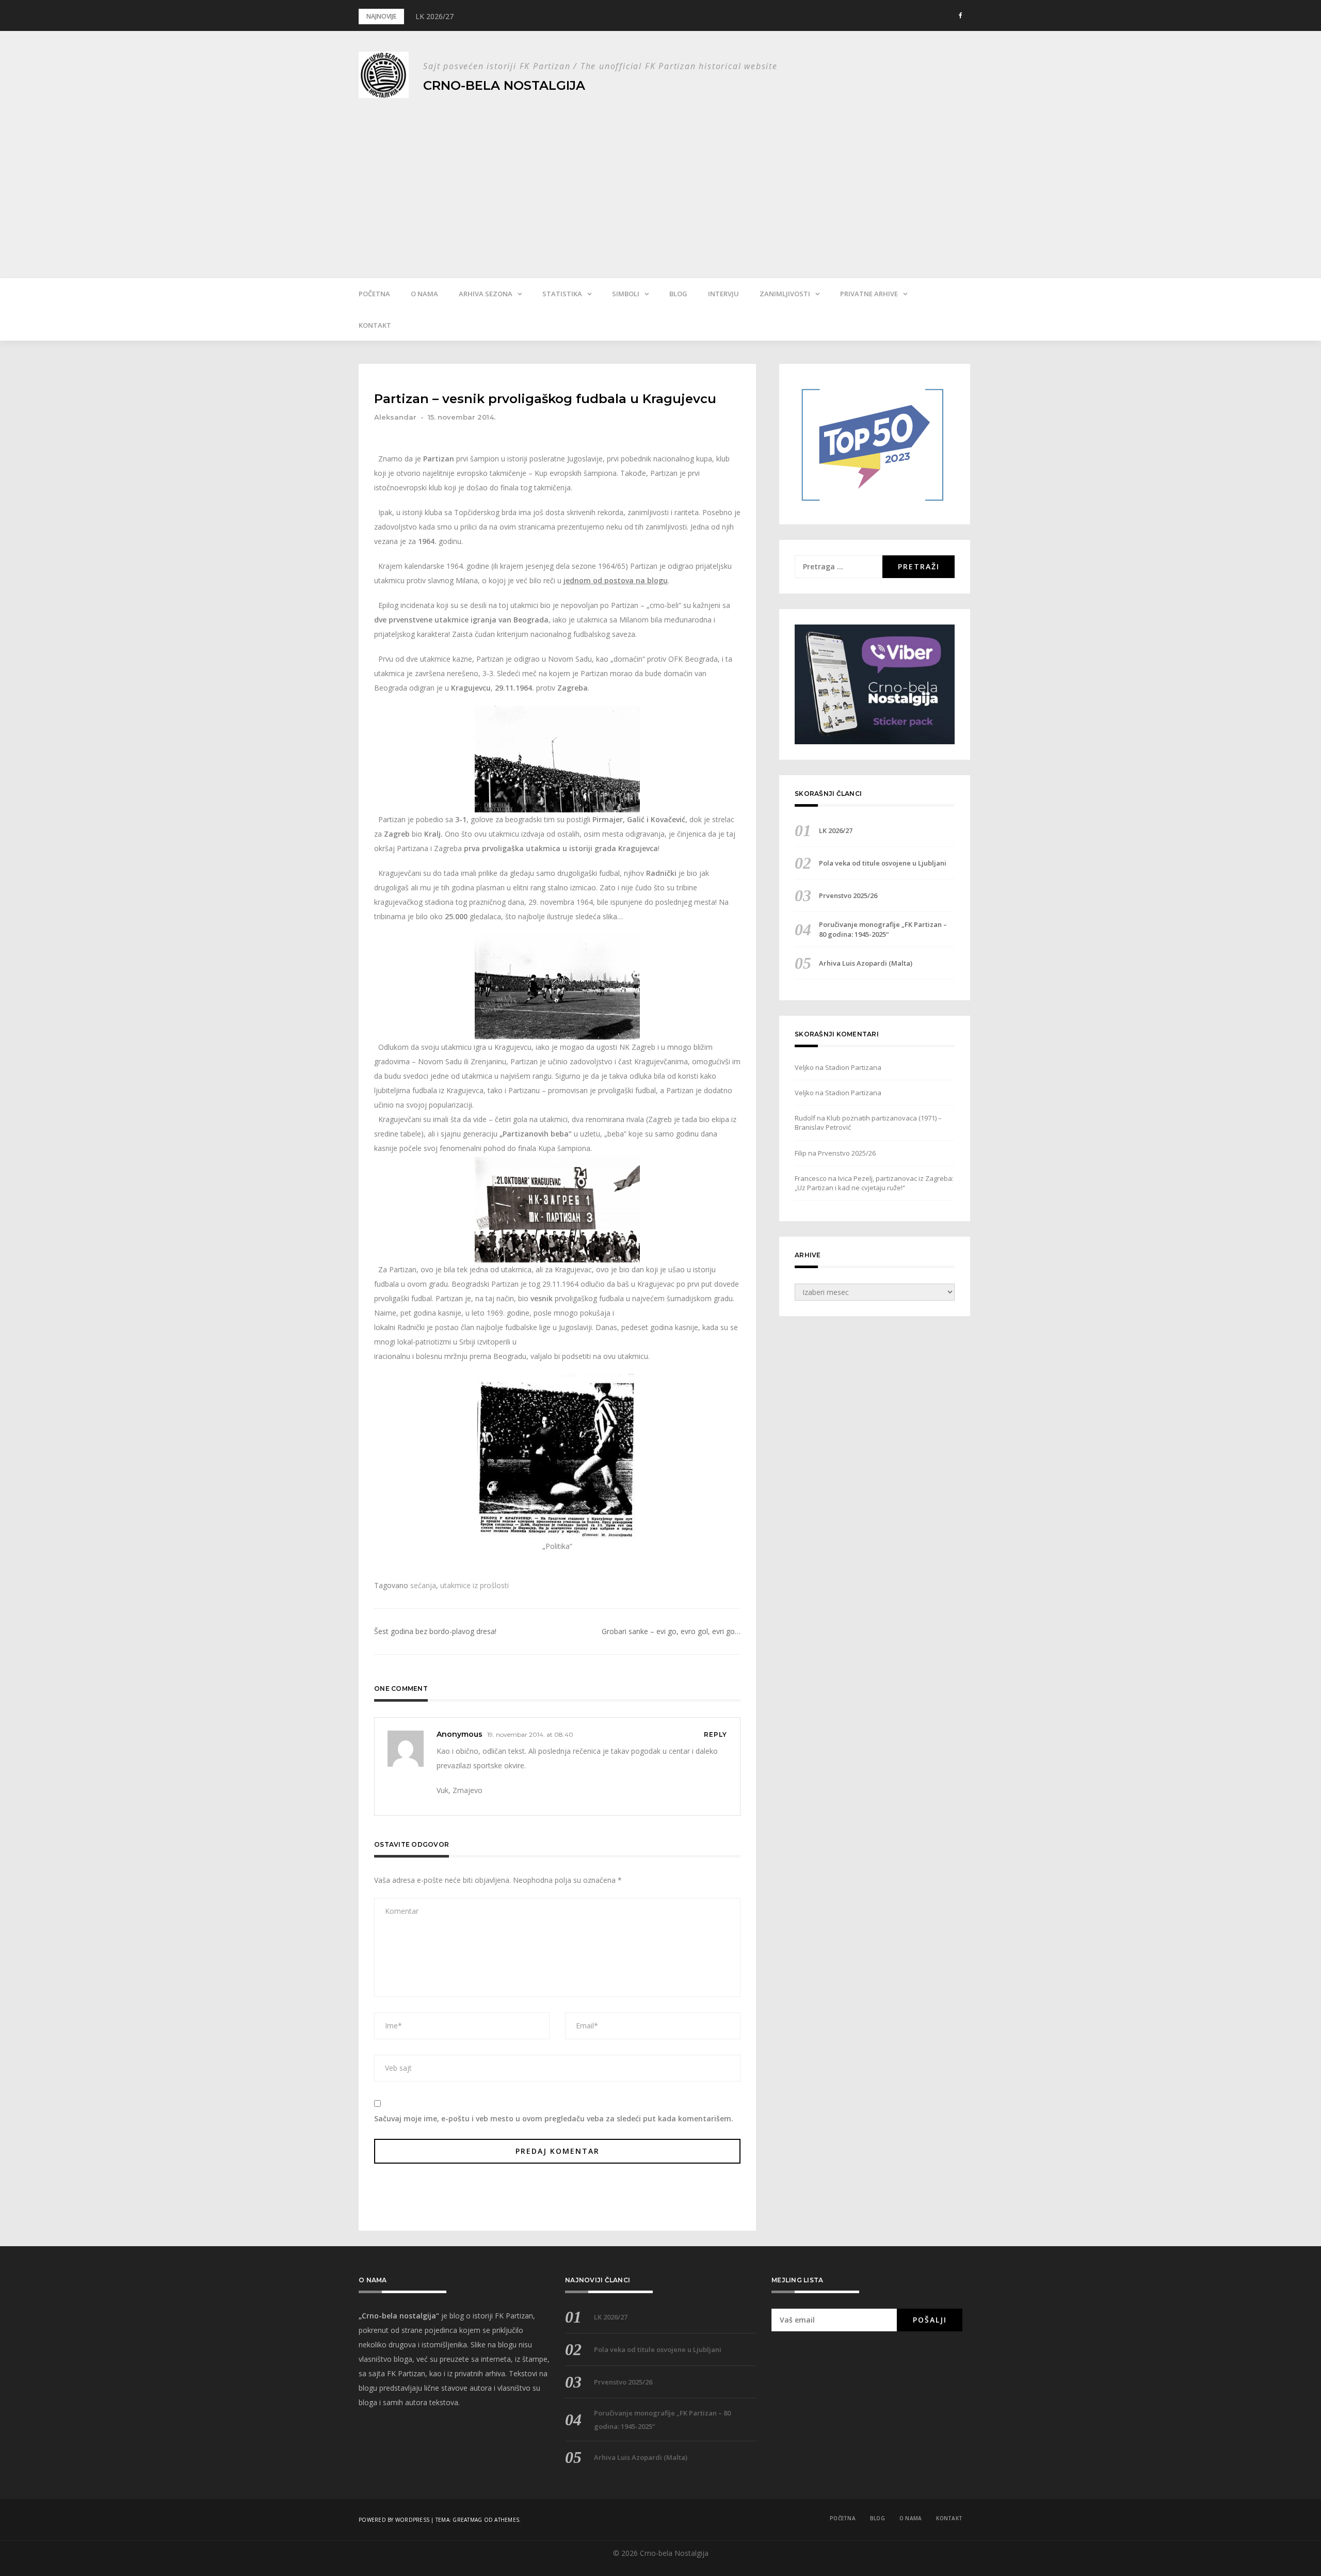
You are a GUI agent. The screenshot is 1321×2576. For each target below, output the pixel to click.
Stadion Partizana (853, 1067)
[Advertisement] (660, 180)
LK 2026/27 (434, 16)
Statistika (562, 294)
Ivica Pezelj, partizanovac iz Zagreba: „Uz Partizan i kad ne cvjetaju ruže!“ (874, 1183)
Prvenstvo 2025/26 (848, 895)
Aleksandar (395, 417)
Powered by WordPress (394, 2520)
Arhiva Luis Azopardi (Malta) (866, 963)
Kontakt (375, 325)
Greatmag (467, 2520)
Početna (374, 294)
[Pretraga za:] (839, 567)
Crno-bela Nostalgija (504, 85)
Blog (678, 294)
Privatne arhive (869, 294)
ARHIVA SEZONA (486, 294)
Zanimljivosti (785, 294)
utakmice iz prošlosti (474, 1585)
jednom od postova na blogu (616, 580)
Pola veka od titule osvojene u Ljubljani (883, 863)
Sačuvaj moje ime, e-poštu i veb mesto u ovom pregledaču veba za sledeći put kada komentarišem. (554, 2118)
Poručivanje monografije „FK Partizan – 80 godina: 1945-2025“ (883, 929)
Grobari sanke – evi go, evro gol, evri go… (671, 1631)
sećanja (423, 1585)
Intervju (723, 294)
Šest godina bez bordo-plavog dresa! (435, 1631)
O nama (424, 294)
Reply (715, 1734)
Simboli (626, 294)
